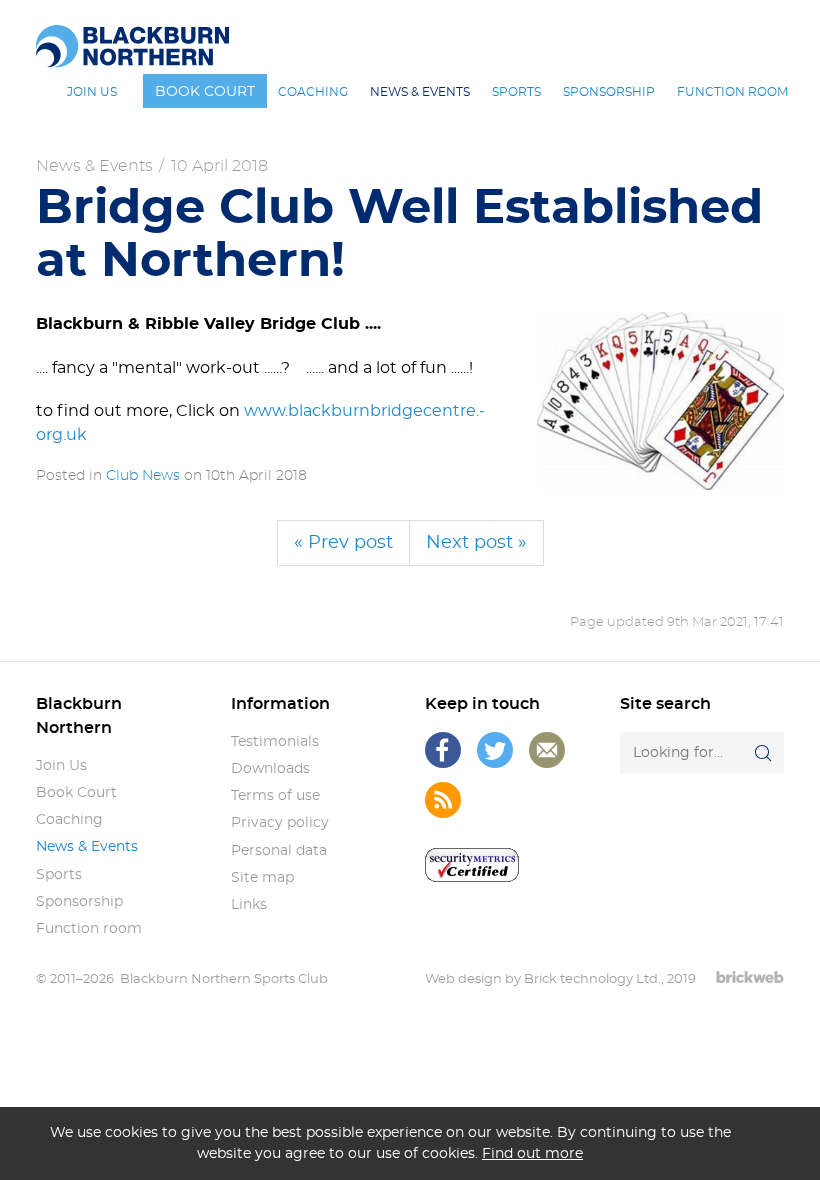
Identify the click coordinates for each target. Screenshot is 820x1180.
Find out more (532, 1153)
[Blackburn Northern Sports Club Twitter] (495, 750)
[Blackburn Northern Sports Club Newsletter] (547, 750)
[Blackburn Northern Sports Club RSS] (443, 800)
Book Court (76, 793)
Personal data (279, 851)
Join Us (61, 766)
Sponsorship (79, 902)
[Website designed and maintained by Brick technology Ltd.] (750, 977)
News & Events (94, 166)
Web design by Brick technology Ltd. (543, 979)
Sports (59, 875)
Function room (89, 929)
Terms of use (275, 796)
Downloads (270, 769)
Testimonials (275, 742)
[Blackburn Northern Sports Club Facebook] (443, 750)
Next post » (476, 543)
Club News (143, 476)
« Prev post (343, 543)
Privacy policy (280, 823)
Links (249, 905)
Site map (262, 878)
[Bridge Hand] (660, 401)
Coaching (69, 820)
